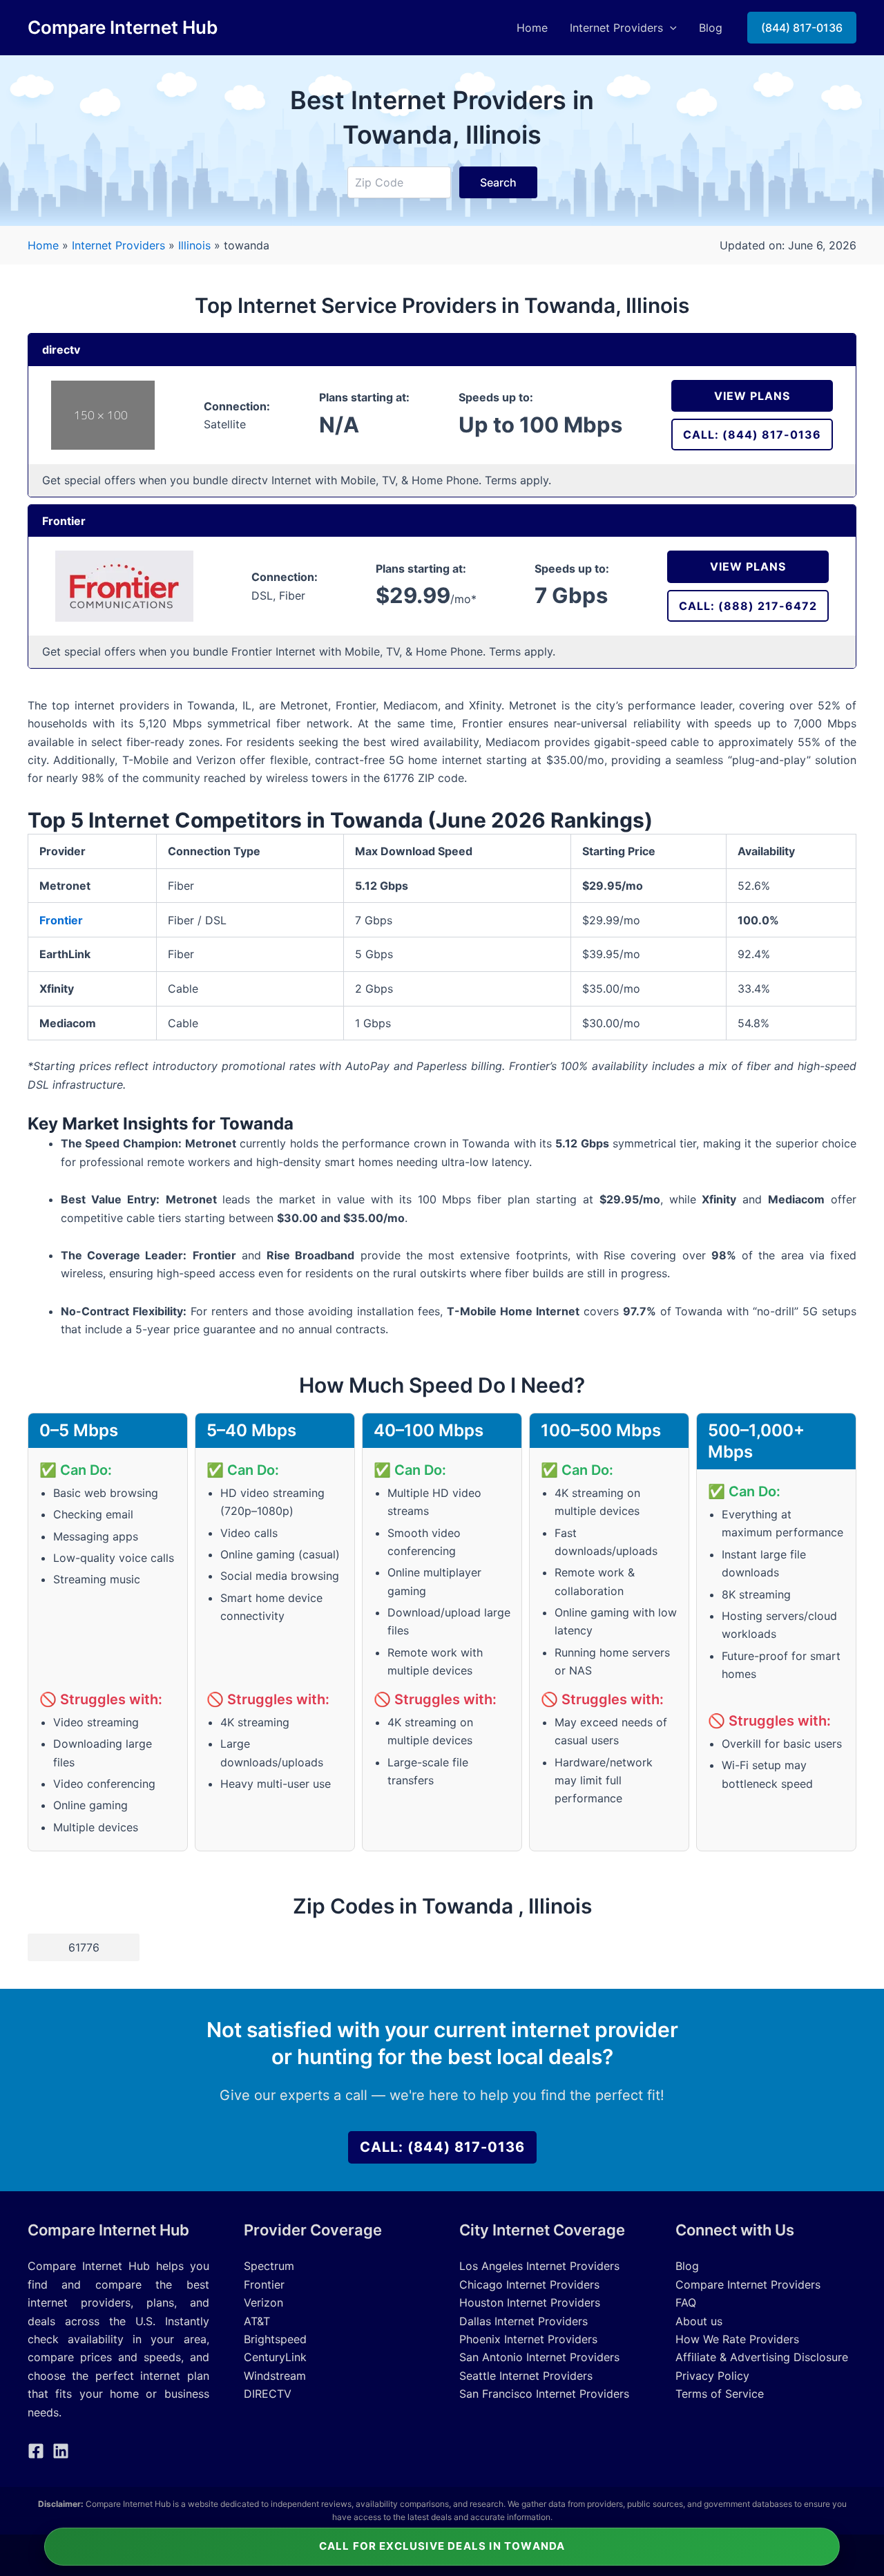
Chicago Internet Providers (529, 2284)
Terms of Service (720, 2394)
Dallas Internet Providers (523, 2321)
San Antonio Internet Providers (539, 2357)
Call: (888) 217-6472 (748, 606)
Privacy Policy (712, 2376)
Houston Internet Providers (530, 2302)
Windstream (275, 2376)
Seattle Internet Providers (526, 2376)
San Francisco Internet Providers (544, 2394)
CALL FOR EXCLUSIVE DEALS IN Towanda (442, 2546)
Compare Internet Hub (123, 27)
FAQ (686, 2302)
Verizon (263, 2302)
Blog (711, 28)
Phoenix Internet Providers (528, 2339)
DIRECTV (268, 2394)
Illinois (196, 245)
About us (699, 2321)
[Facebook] (36, 2451)
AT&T (257, 2321)
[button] (670, 28)
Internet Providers (616, 28)
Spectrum (269, 2266)
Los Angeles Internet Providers (539, 2266)
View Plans (752, 396)
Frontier (61, 920)
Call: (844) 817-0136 (752, 435)
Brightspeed (275, 2339)
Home (532, 28)
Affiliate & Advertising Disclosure (762, 2357)
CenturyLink (275, 2357)
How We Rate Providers (737, 2339)
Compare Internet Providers (748, 2284)
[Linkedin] (61, 2451)
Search (498, 182)
